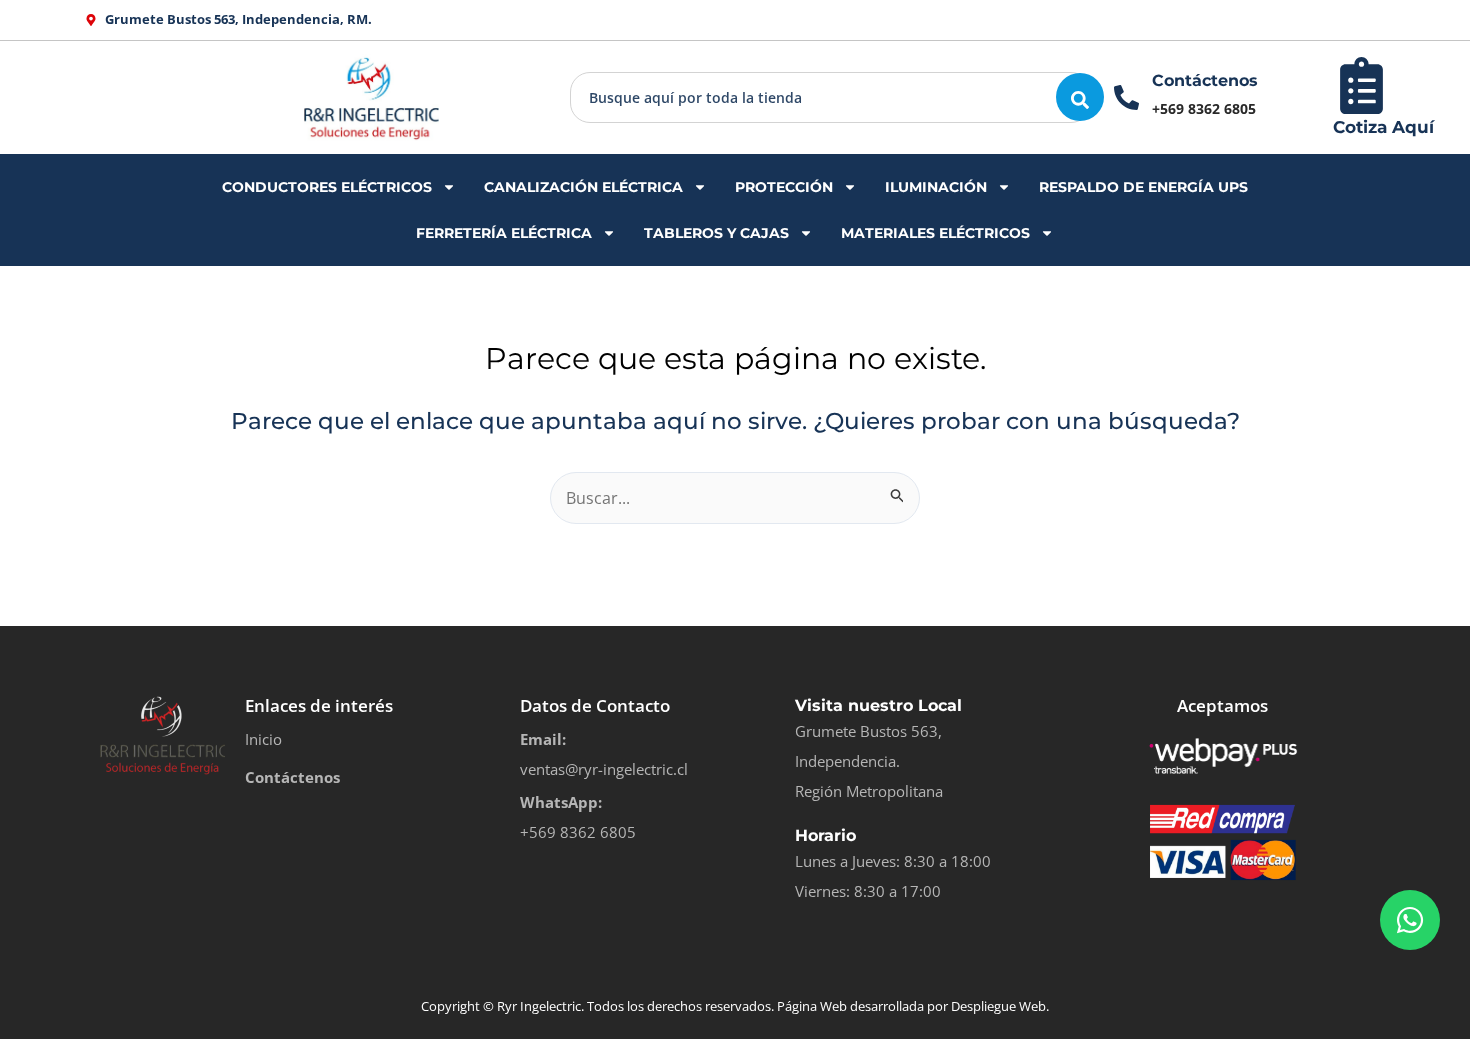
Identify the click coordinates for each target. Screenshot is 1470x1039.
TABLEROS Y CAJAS (716, 233)
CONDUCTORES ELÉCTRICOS (327, 187)
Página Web (812, 1006)
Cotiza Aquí (1383, 127)
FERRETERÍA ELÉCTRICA (504, 233)
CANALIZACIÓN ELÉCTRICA (583, 187)
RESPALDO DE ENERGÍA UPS (1143, 187)
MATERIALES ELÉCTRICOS (935, 233)
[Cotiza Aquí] (1361, 85)
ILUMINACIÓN (936, 187)
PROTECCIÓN (784, 187)
